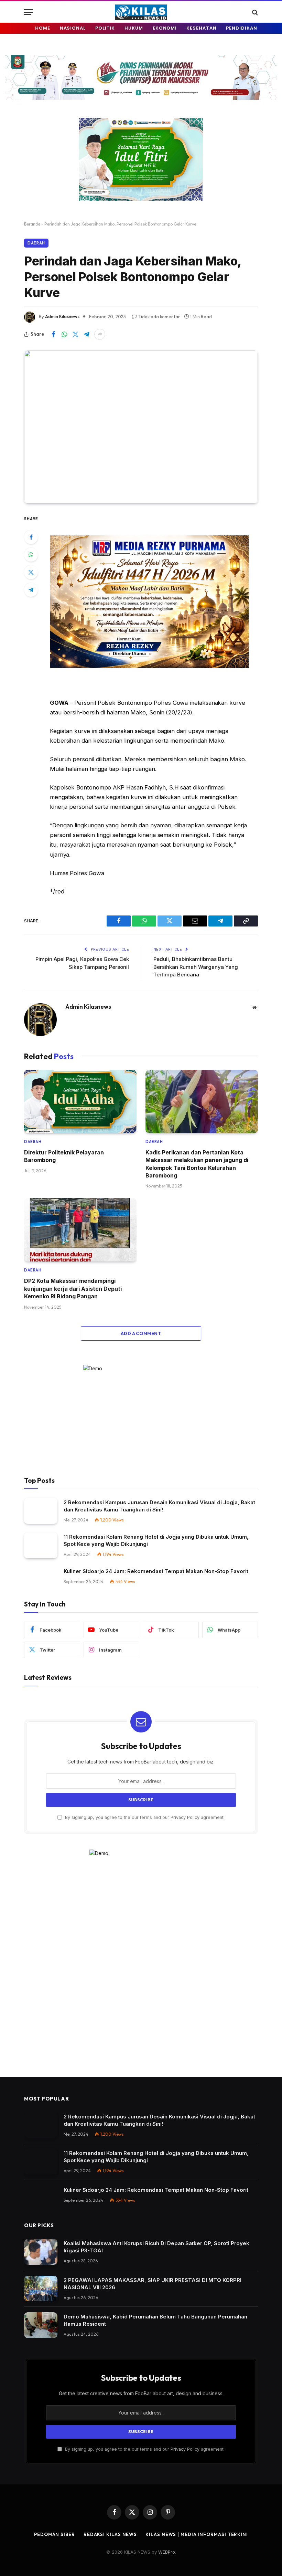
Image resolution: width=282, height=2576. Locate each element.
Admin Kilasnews (62, 316)
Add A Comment (141, 1333)
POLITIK (105, 28)
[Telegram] (31, 590)
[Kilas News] (141, 12)
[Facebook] (31, 537)
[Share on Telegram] (86, 334)
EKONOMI (165, 28)
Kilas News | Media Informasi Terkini (197, 2534)
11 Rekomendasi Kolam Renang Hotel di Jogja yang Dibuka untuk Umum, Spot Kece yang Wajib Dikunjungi (156, 1540)
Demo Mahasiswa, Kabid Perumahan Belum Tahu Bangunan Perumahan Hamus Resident (155, 2320)
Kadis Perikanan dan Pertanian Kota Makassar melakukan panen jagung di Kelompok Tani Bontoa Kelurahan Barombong (197, 1164)
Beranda (32, 224)
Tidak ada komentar (159, 316)
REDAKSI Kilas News (110, 2534)
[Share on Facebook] (53, 334)
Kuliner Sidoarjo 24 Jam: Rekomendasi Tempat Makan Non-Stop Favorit (156, 1571)
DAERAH (36, 243)
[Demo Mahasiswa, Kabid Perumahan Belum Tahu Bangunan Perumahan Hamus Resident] (41, 2325)
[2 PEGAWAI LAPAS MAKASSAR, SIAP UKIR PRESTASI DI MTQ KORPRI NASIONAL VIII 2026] (41, 2289)
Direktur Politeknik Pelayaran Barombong (64, 1156)
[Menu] (29, 12)
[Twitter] (31, 572)
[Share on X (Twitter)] (75, 334)
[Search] (254, 12)
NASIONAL (73, 28)
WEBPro (167, 2552)
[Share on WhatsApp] (64, 334)
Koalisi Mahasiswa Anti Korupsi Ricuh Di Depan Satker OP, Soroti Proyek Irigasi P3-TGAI (156, 2247)
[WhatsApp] (31, 555)
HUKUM (134, 28)
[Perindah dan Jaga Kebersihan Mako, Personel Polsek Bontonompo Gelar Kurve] (141, 427)
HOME (43, 28)
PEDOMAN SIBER (55, 2534)
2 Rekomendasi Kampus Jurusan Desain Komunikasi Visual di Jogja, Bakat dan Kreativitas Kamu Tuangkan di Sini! (159, 1506)
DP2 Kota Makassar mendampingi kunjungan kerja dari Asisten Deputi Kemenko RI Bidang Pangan (73, 1289)
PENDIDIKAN (241, 28)
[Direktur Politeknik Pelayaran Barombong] (80, 1101)
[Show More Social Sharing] (100, 334)
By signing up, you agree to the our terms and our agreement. (144, 1817)
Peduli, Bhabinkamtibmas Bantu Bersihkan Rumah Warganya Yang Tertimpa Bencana (196, 967)
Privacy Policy (185, 1817)
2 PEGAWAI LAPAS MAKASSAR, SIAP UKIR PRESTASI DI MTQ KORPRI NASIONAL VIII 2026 (153, 2284)
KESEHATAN (201, 28)
